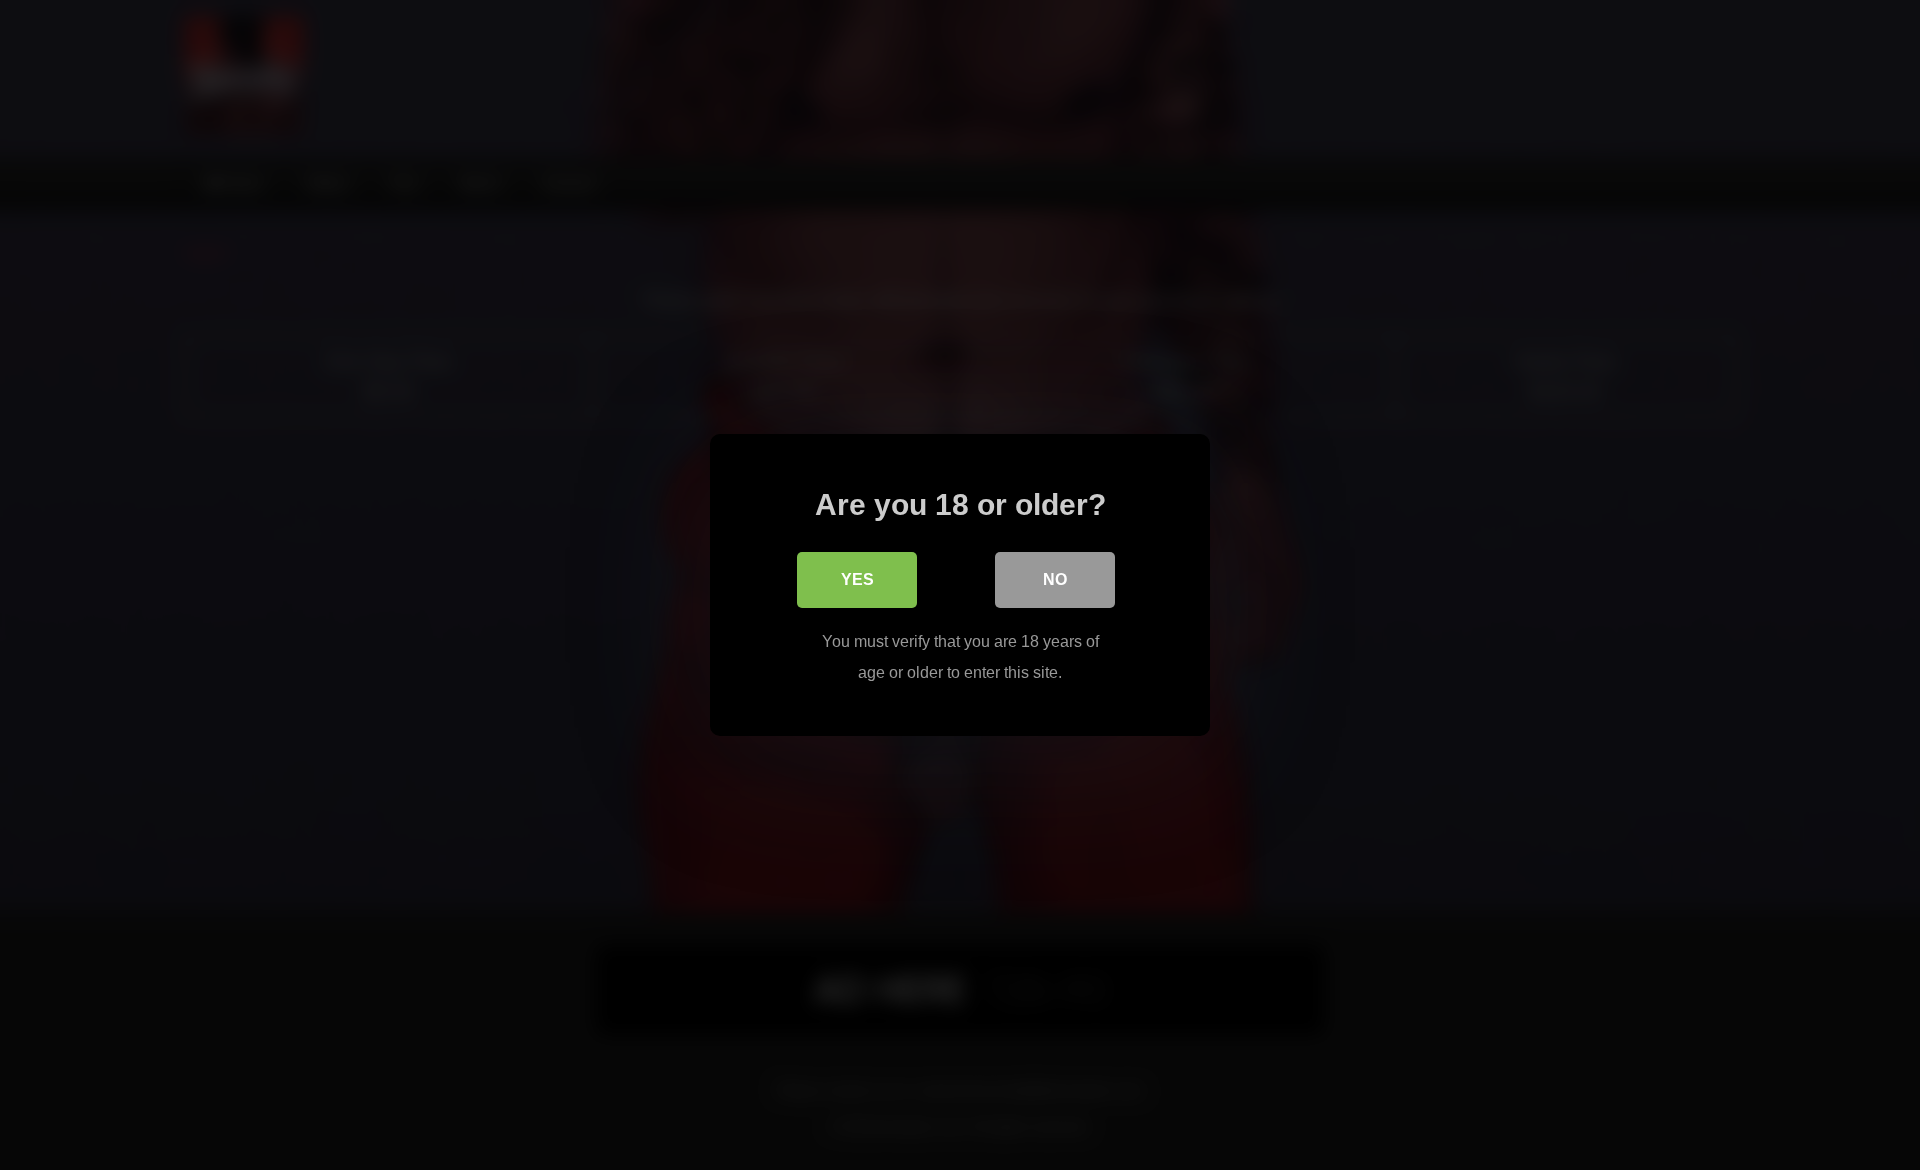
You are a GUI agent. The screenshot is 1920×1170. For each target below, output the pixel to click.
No (1055, 579)
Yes (857, 579)
